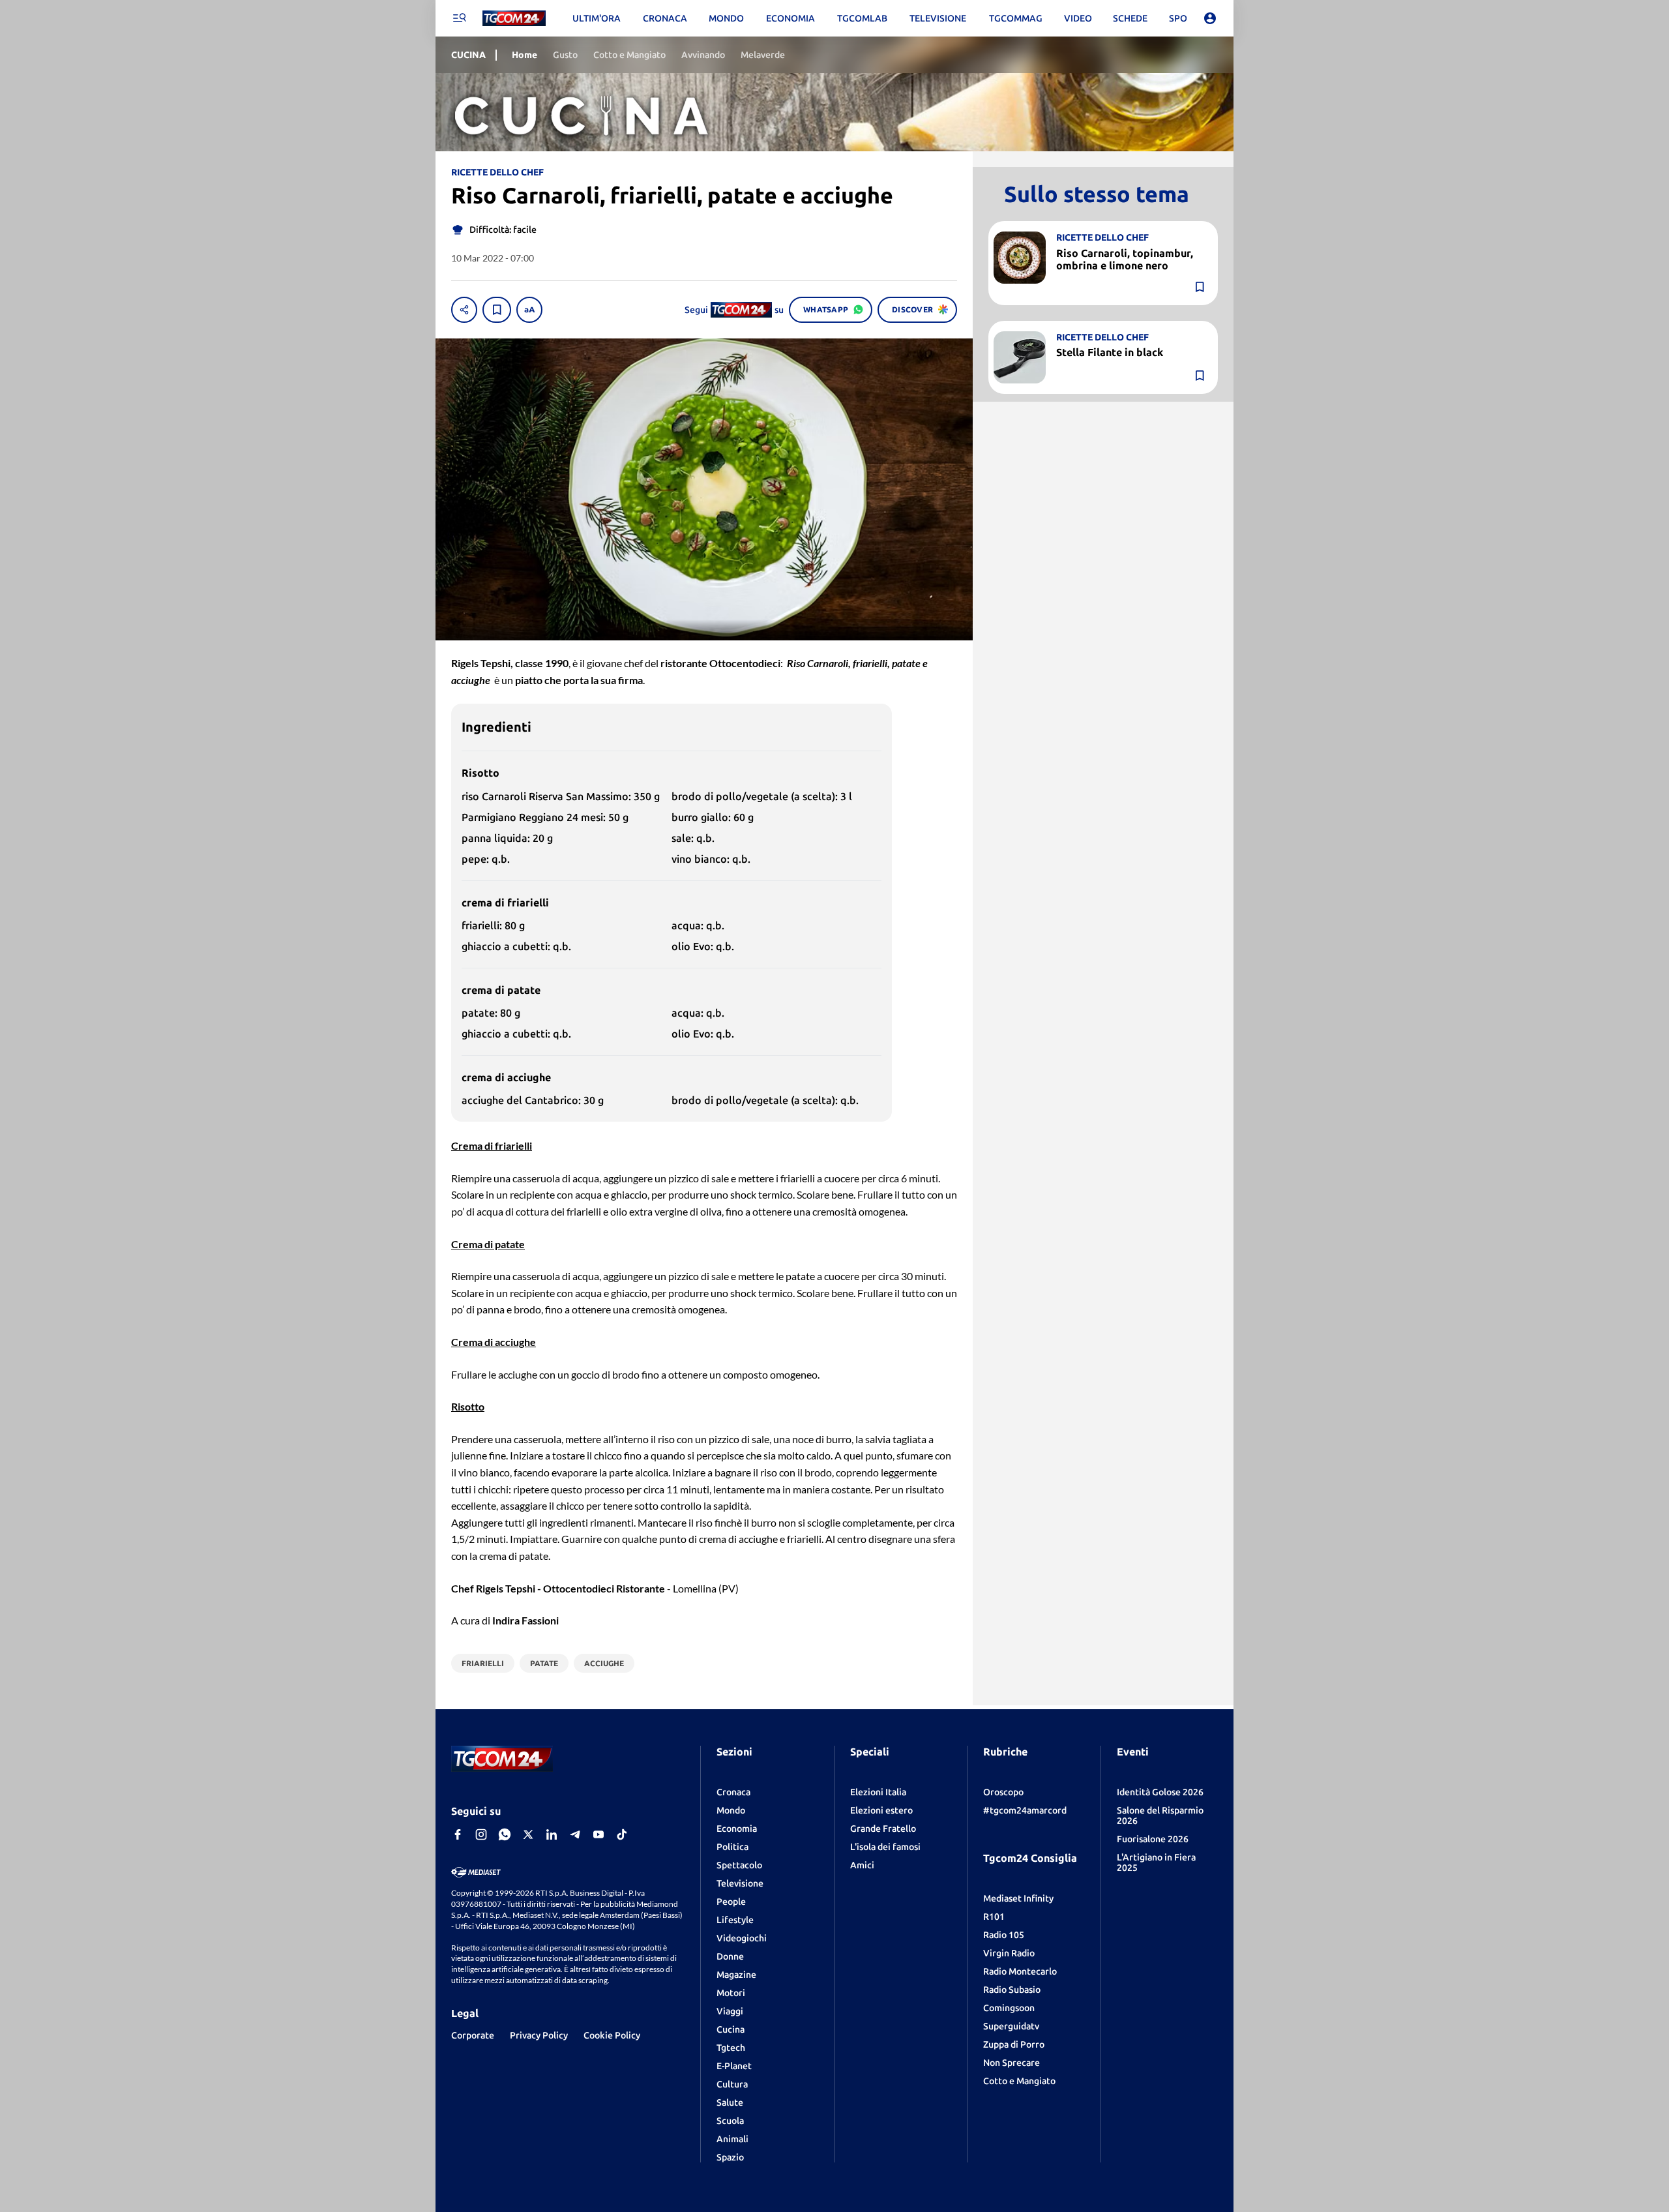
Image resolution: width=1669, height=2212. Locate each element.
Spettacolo (739, 1865)
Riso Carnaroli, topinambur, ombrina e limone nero (1125, 259)
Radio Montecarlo (1020, 1971)
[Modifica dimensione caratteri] (529, 310)
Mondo (731, 1810)
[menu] (459, 18)
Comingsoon (1009, 2008)
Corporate (473, 2035)
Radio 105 (1004, 1935)
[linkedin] (552, 1834)
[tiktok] (622, 1834)
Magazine (736, 1975)
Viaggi (730, 2011)
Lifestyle (735, 1920)
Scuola (730, 2121)
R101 (994, 1917)
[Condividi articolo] (464, 310)
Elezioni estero (881, 1810)
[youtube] (598, 1834)
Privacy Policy (539, 2035)
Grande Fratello (883, 1829)
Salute (730, 2102)
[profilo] (1210, 18)
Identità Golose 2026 (1160, 1792)
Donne (730, 1956)
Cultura (732, 2084)
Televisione (740, 1883)
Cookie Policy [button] (612, 2035)
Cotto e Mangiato (1019, 2081)
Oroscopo (1003, 1792)
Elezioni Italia (878, 1792)
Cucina (731, 2029)
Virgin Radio (1009, 1953)
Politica (732, 1847)
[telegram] (575, 1834)
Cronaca (733, 1792)
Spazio (730, 2157)
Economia (737, 1829)
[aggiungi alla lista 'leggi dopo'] (497, 310)
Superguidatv (1011, 2026)
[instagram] (481, 1834)
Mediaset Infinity (1018, 1898)
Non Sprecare (1012, 2063)
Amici (862, 1865)
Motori (731, 1993)
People (731, 1902)
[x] (528, 1834)
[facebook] (458, 1834)
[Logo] (514, 19)
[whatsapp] (505, 1834)
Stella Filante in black (1110, 352)
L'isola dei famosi (885, 1847)
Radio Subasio (1012, 1990)
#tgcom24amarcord (1025, 1810)
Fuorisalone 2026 (1153, 1839)
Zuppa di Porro (1014, 2044)
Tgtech (731, 2048)
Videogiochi (742, 1938)
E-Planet (734, 2066)
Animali (732, 2139)
